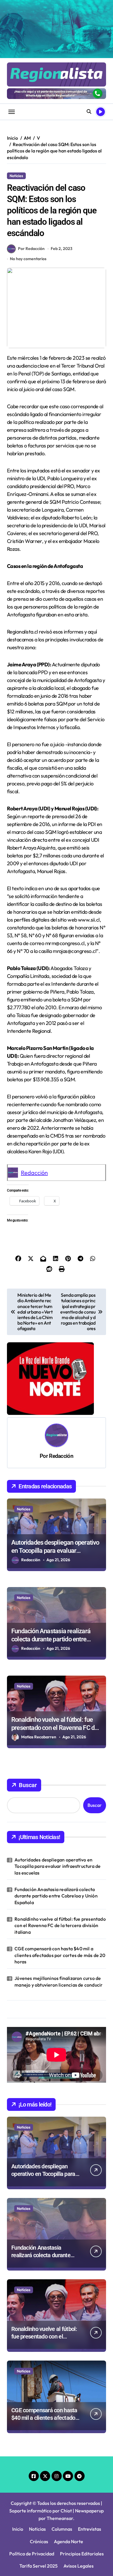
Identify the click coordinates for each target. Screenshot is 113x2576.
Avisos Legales (79, 2566)
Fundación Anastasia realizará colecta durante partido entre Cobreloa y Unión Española (51, 1639)
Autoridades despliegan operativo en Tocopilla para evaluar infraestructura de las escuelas (55, 1551)
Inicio (18, 2529)
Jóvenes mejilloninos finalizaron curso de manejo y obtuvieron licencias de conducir (59, 1981)
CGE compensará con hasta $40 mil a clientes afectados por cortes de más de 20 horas (60, 1955)
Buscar (28, 1785)
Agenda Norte (69, 2541)
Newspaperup (89, 2511)
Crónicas (39, 2541)
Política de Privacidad (32, 2554)
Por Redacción (31, 249)
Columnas (62, 2529)
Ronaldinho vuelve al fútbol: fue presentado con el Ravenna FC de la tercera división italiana (54, 1728)
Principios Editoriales (82, 2554)
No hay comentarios (28, 259)
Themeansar (60, 2518)
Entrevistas (90, 2529)
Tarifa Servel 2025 (39, 2566)
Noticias (16, 176)
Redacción (34, 1173)
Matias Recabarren (39, 1737)
